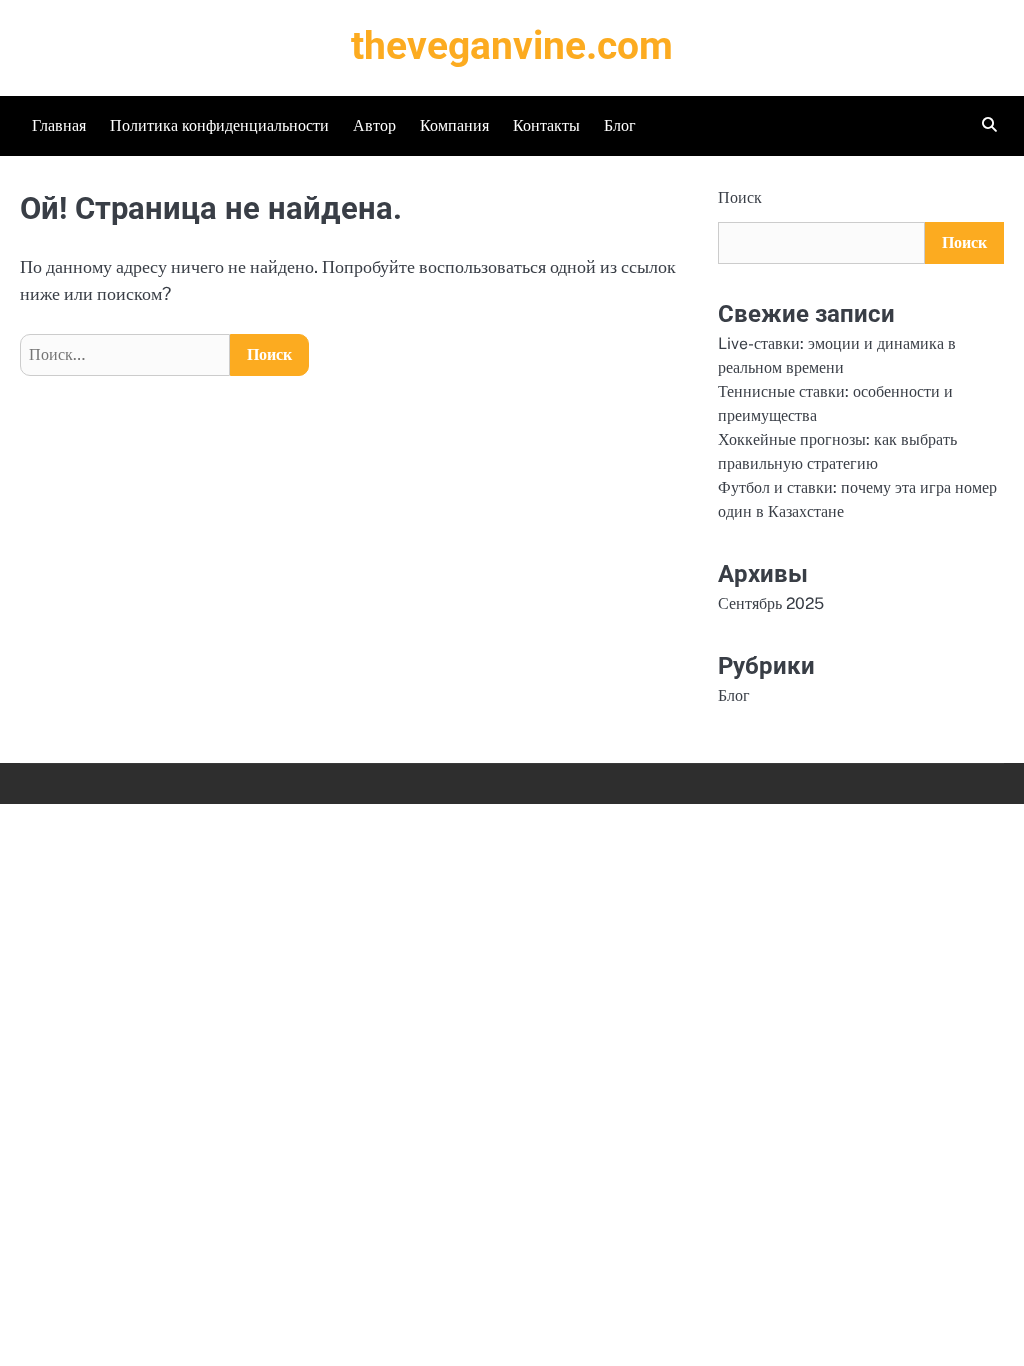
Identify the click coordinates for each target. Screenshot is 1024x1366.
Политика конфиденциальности (219, 125)
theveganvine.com (512, 46)
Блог (620, 125)
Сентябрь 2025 (771, 603)
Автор (374, 125)
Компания (454, 125)
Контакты (546, 125)
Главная (59, 125)
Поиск (740, 197)
